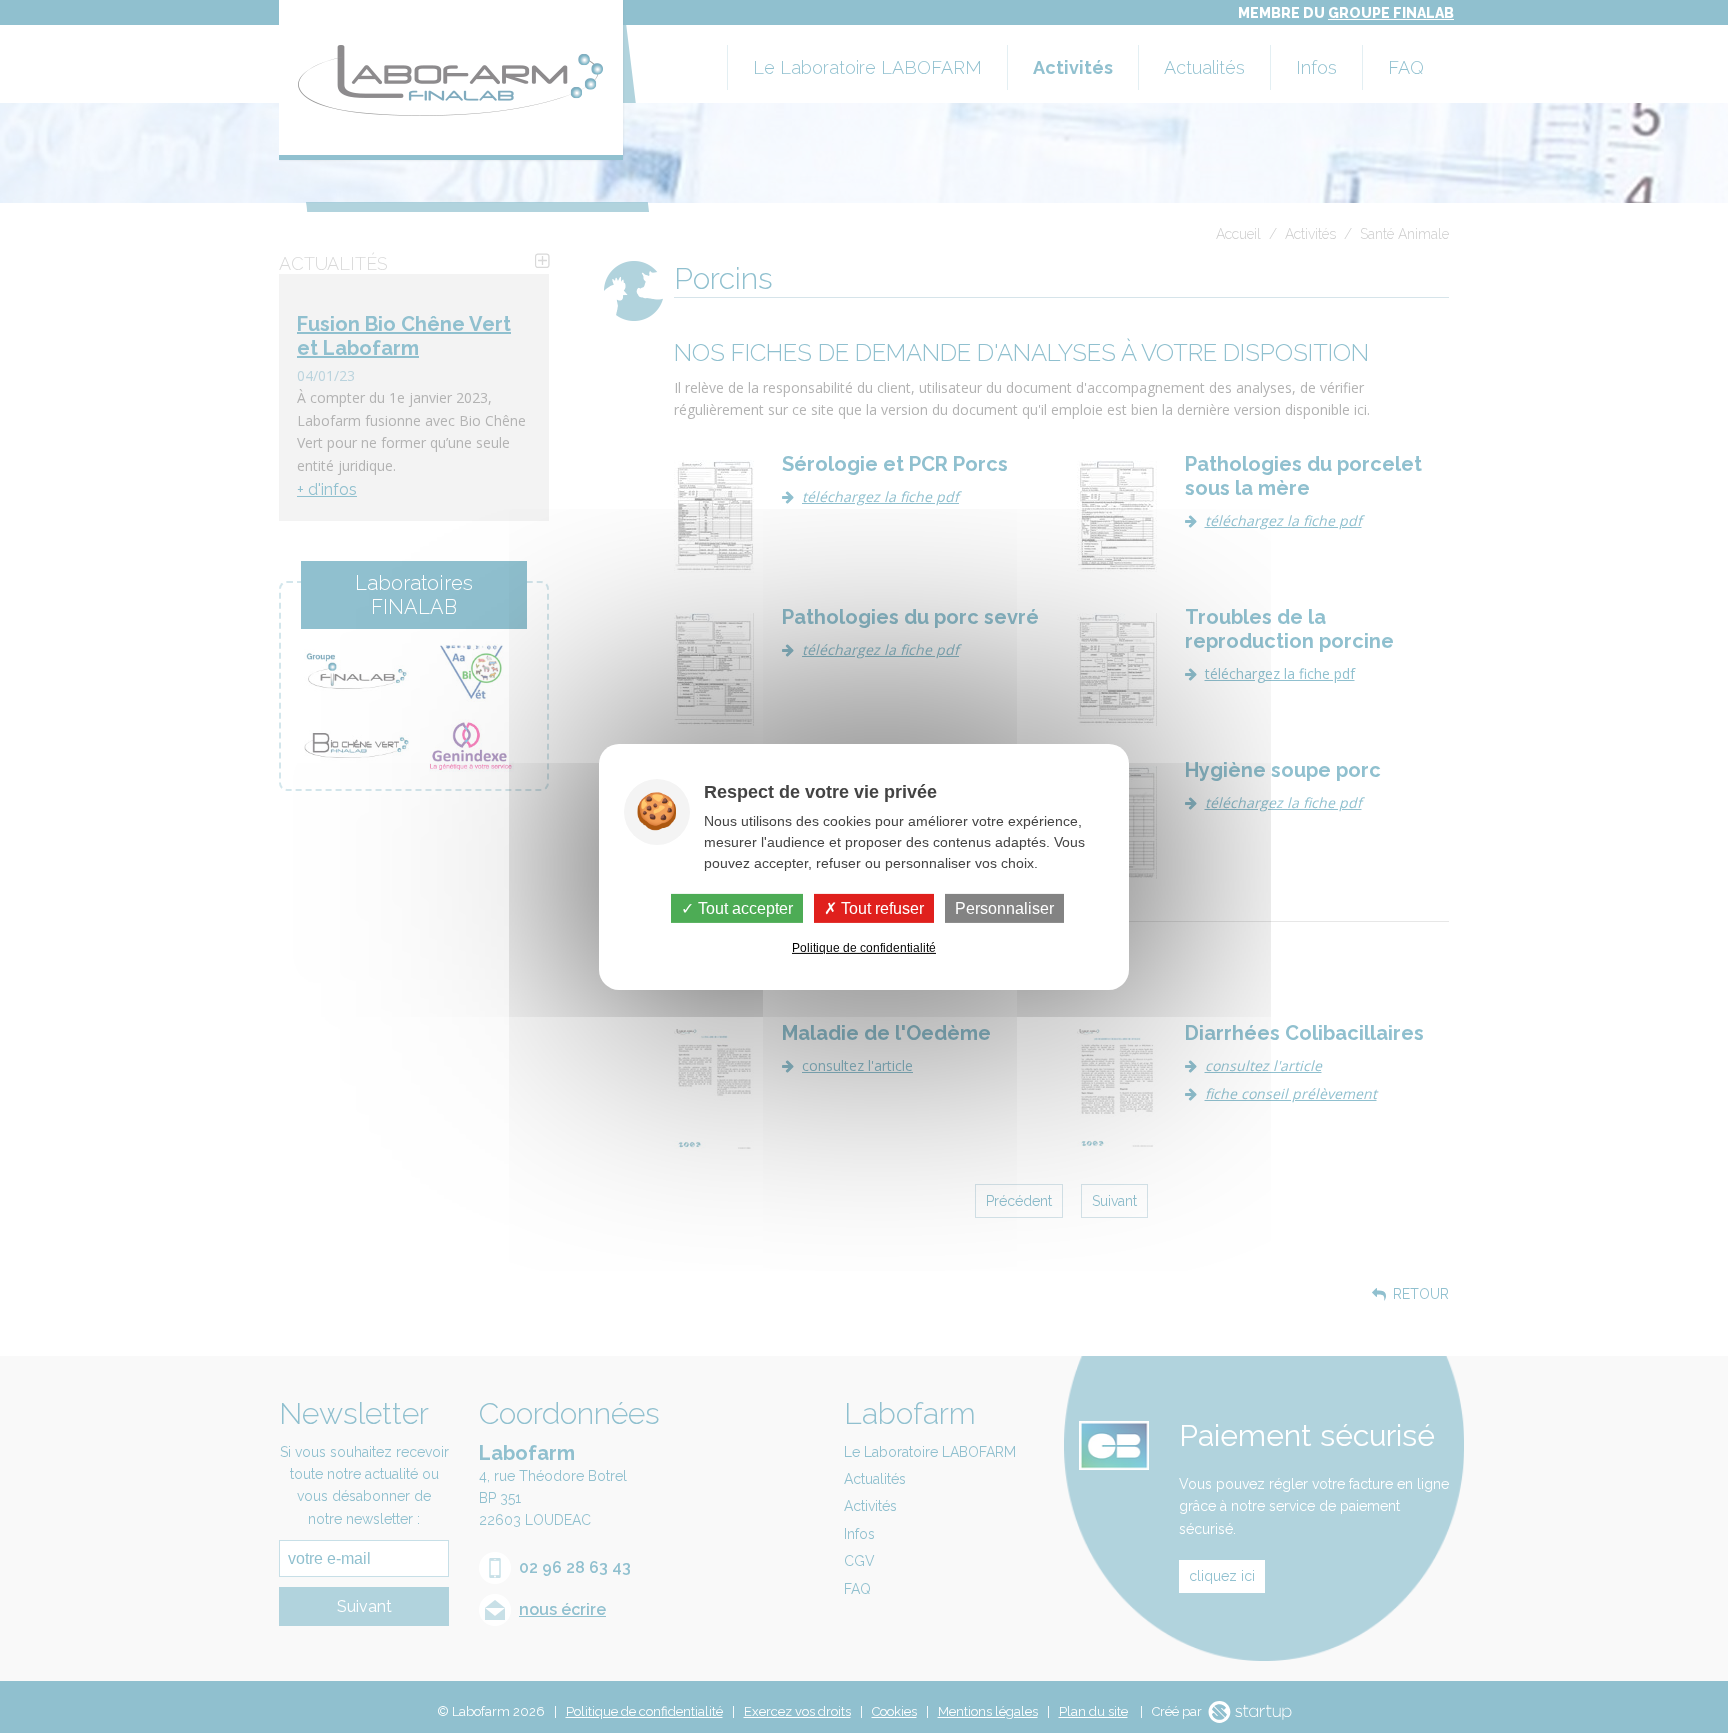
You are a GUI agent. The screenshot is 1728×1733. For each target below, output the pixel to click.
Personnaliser (1004, 907)
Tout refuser (880, 907)
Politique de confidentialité (864, 948)
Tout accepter (743, 907)
